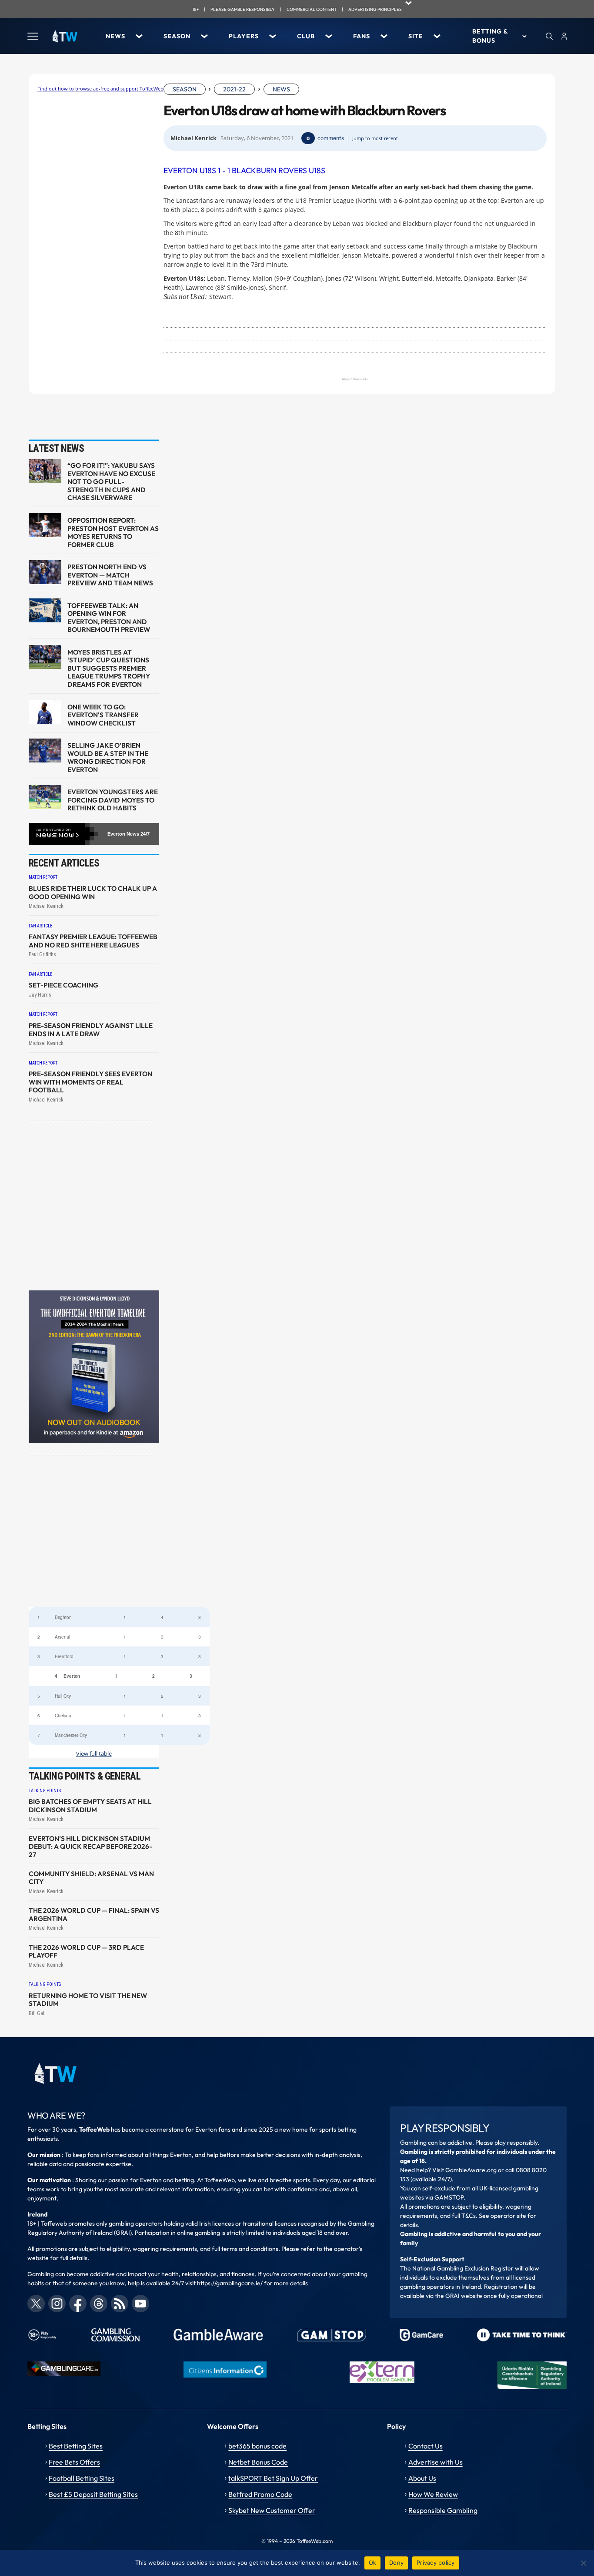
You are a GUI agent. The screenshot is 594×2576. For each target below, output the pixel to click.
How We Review (433, 2494)
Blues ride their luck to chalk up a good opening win (93, 893)
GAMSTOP (449, 2197)
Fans (362, 36)
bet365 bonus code (257, 2446)
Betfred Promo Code (260, 2494)
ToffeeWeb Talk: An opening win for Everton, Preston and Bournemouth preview (109, 618)
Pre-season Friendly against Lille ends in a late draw (91, 1030)
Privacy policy (436, 2563)
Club (306, 36)
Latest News (57, 448)
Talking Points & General (85, 1776)
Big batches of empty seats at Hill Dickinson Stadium (90, 1806)
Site (416, 36)
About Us (422, 2478)
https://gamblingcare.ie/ (230, 2283)
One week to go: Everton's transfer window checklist (103, 715)
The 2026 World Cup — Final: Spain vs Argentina (94, 1914)
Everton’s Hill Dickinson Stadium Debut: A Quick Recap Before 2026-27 (90, 1847)
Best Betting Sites (76, 2446)
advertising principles (375, 9)
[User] (564, 36)
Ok (373, 2563)
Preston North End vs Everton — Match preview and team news (110, 575)
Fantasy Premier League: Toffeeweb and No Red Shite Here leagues (93, 941)
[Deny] (583, 2563)
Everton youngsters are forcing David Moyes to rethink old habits (113, 800)
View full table (94, 1754)
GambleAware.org (471, 2170)
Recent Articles (64, 863)
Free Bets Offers (74, 2462)
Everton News (123, 834)
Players (244, 36)
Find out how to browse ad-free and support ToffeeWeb (100, 89)
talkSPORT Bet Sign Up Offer (273, 2478)
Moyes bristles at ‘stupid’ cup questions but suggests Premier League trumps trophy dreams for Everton (109, 668)
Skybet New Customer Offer (272, 2510)
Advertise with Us (435, 2462)
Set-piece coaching (63, 985)
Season (177, 36)
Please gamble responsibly (243, 9)
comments (331, 138)
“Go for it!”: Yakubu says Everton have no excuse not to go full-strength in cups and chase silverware (111, 482)
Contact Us (425, 2446)
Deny (396, 2563)
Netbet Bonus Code (258, 2462)
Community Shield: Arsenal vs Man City (91, 1878)
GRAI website (464, 2296)
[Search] (549, 36)
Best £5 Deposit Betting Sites (93, 2494)
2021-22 (234, 89)
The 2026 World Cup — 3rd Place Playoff (86, 1951)
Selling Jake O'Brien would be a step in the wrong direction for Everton (108, 757)
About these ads (355, 379)
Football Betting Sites (82, 2478)
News (115, 36)
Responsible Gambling (443, 2510)
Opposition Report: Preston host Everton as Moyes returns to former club (113, 532)
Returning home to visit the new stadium (88, 2000)
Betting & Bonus (490, 36)
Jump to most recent (375, 138)
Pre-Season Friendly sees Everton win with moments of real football (90, 1082)
